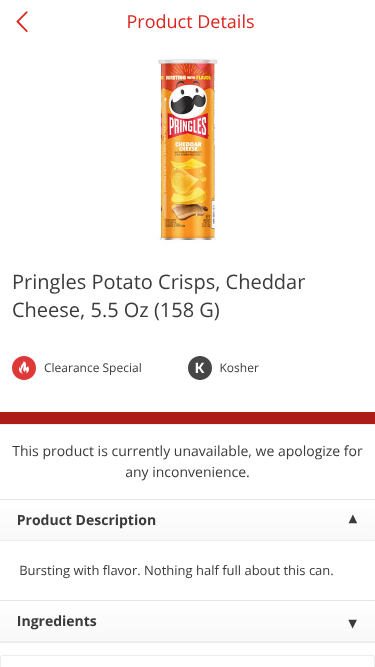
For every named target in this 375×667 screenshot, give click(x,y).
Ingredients (57, 621)
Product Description (86, 520)
